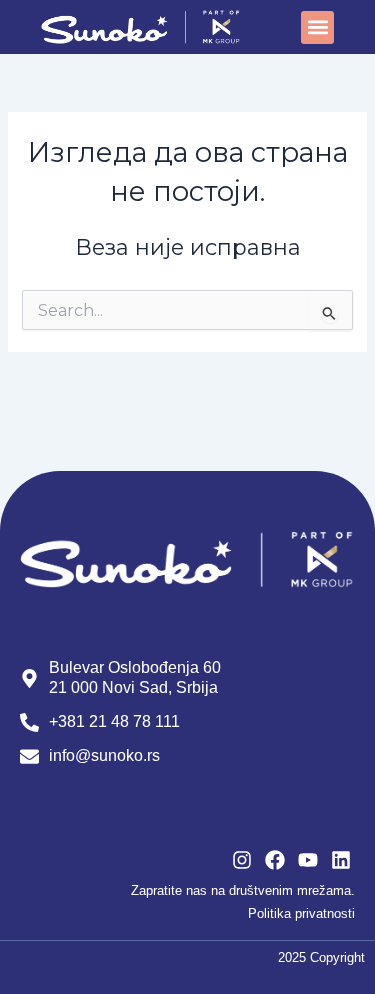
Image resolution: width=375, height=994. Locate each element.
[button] (317, 27)
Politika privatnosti (301, 913)
